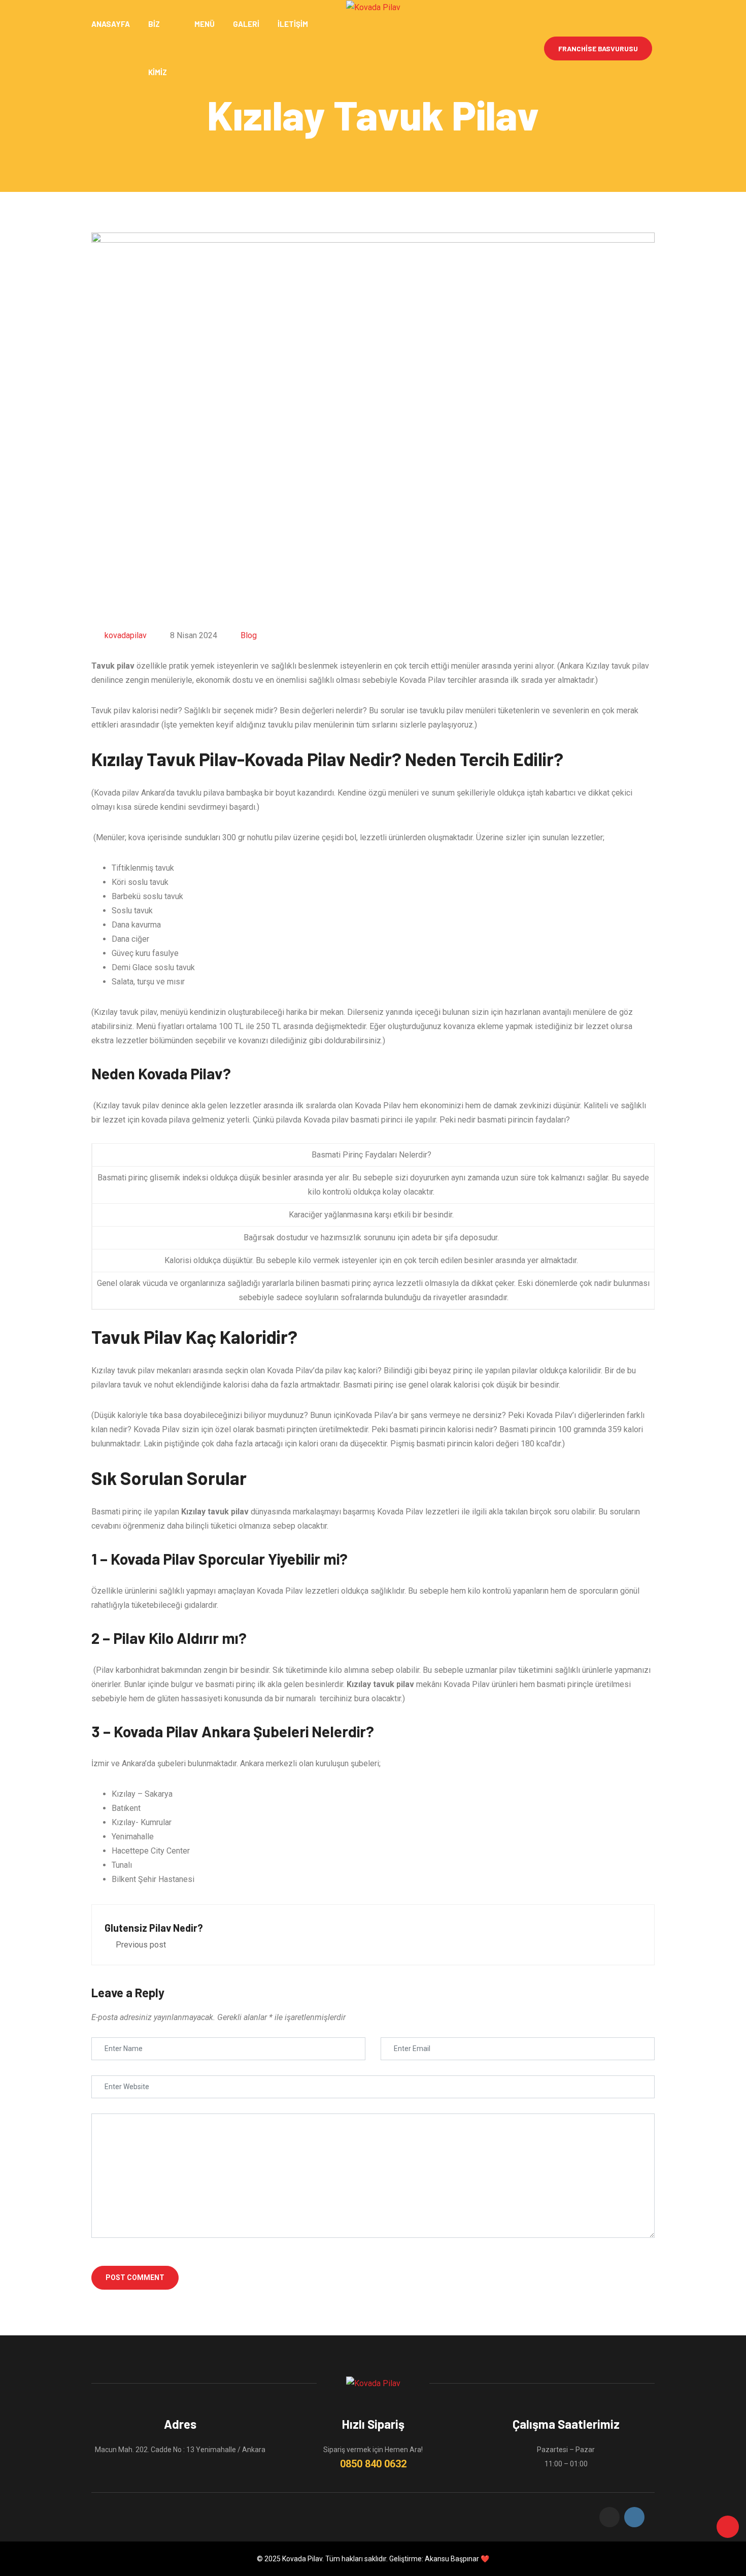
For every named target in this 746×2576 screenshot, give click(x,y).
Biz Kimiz (158, 48)
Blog (249, 635)
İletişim (293, 24)
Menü (205, 24)
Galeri (246, 24)
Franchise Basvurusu (598, 48)
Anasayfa (111, 24)
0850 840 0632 (373, 2464)
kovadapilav (126, 635)
